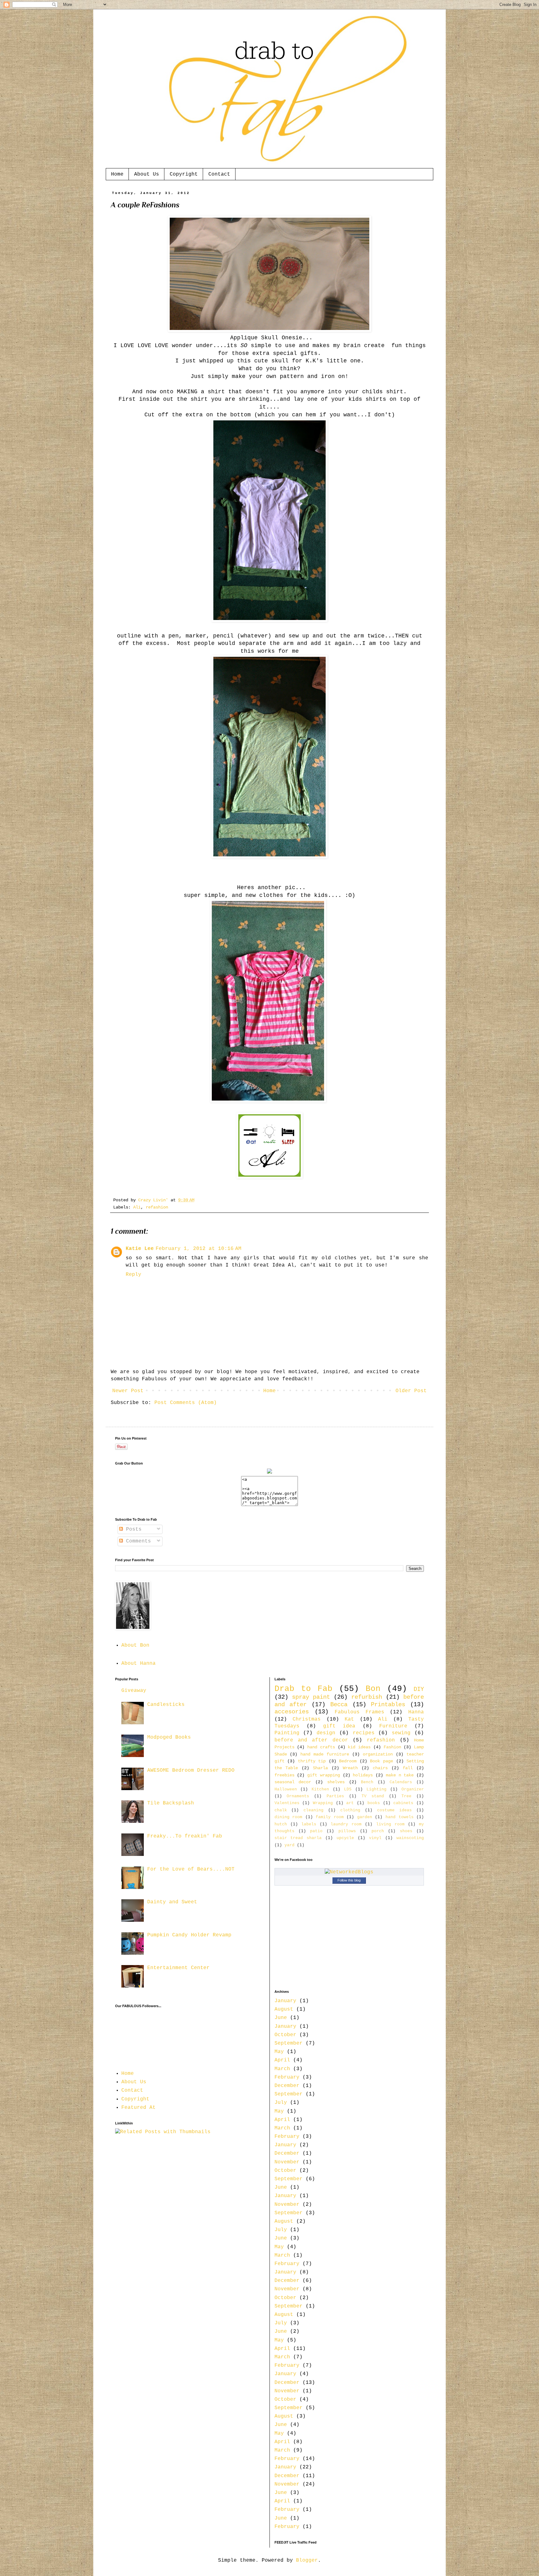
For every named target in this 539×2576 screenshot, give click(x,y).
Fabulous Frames (359, 1712)
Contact (219, 174)
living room (390, 1824)
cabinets (403, 1803)
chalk (281, 1810)
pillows (347, 1831)
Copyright (184, 174)
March (282, 2069)
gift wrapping (324, 1775)
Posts (132, 1529)
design (326, 1733)
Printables (388, 1705)
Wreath (350, 1768)
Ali (137, 1207)
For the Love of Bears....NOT (191, 1869)
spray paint (311, 1697)
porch (378, 1831)
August (284, 2009)
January (285, 2001)
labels (309, 1824)
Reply (134, 1275)
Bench (367, 1782)
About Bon (135, 1645)
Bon (373, 1689)
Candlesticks (166, 1705)
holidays (363, 1775)
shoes (406, 1831)
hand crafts (321, 1747)
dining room (289, 1817)
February (287, 2077)
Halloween (286, 1789)
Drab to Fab (303, 1689)
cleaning (313, 1810)
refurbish (367, 1697)
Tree (406, 1796)
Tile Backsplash (171, 1803)
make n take (400, 1775)
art (350, 1803)
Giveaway (134, 1691)
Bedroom (348, 1761)
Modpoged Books (169, 1737)
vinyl (375, 1838)
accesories (292, 1712)
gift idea (339, 1726)
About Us (147, 174)
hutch (281, 1824)
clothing (350, 1810)
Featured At (138, 2108)
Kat (349, 1719)
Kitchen (320, 1789)
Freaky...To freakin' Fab (185, 1836)
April (282, 2060)
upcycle (345, 1838)
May (279, 2052)
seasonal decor (293, 1782)
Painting (287, 1733)
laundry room (346, 1824)
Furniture (393, 1726)
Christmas (307, 1719)
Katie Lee (140, 1249)
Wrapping (323, 1803)
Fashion (392, 1747)
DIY (419, 1689)
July (281, 2103)
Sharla (320, 1768)
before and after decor (311, 1740)
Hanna (416, 1712)
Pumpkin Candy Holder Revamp (189, 1935)
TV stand (373, 1796)
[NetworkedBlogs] (349, 1872)
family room (330, 1817)
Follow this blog (349, 1880)
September (289, 2043)
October (285, 2035)
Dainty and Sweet (172, 1902)
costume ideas (394, 1810)
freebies (284, 1775)
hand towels (400, 1817)
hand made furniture (325, 1754)
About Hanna (138, 1663)
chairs (380, 1768)
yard (289, 1845)
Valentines (287, 1803)
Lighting (376, 1789)
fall (408, 1768)
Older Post (411, 1391)
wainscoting (410, 1838)
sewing (401, 1733)
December (287, 2086)
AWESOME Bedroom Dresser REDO (191, 1770)
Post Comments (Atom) (186, 1403)
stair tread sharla (298, 1838)
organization (378, 1754)
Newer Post (128, 1391)
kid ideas (359, 1747)
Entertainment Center (178, 1968)
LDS (348, 1789)
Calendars (401, 1782)
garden (365, 1817)
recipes (364, 1733)
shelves (336, 1782)
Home (117, 174)
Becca (339, 1705)
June (281, 2018)
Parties (335, 1796)
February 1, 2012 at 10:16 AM (199, 1249)
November (287, 2162)
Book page (381, 1761)
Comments (137, 1541)
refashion (157, 1207)
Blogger (307, 2560)
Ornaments (298, 1796)
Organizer (413, 1789)
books (374, 1803)
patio (316, 1831)
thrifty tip (312, 1761)
